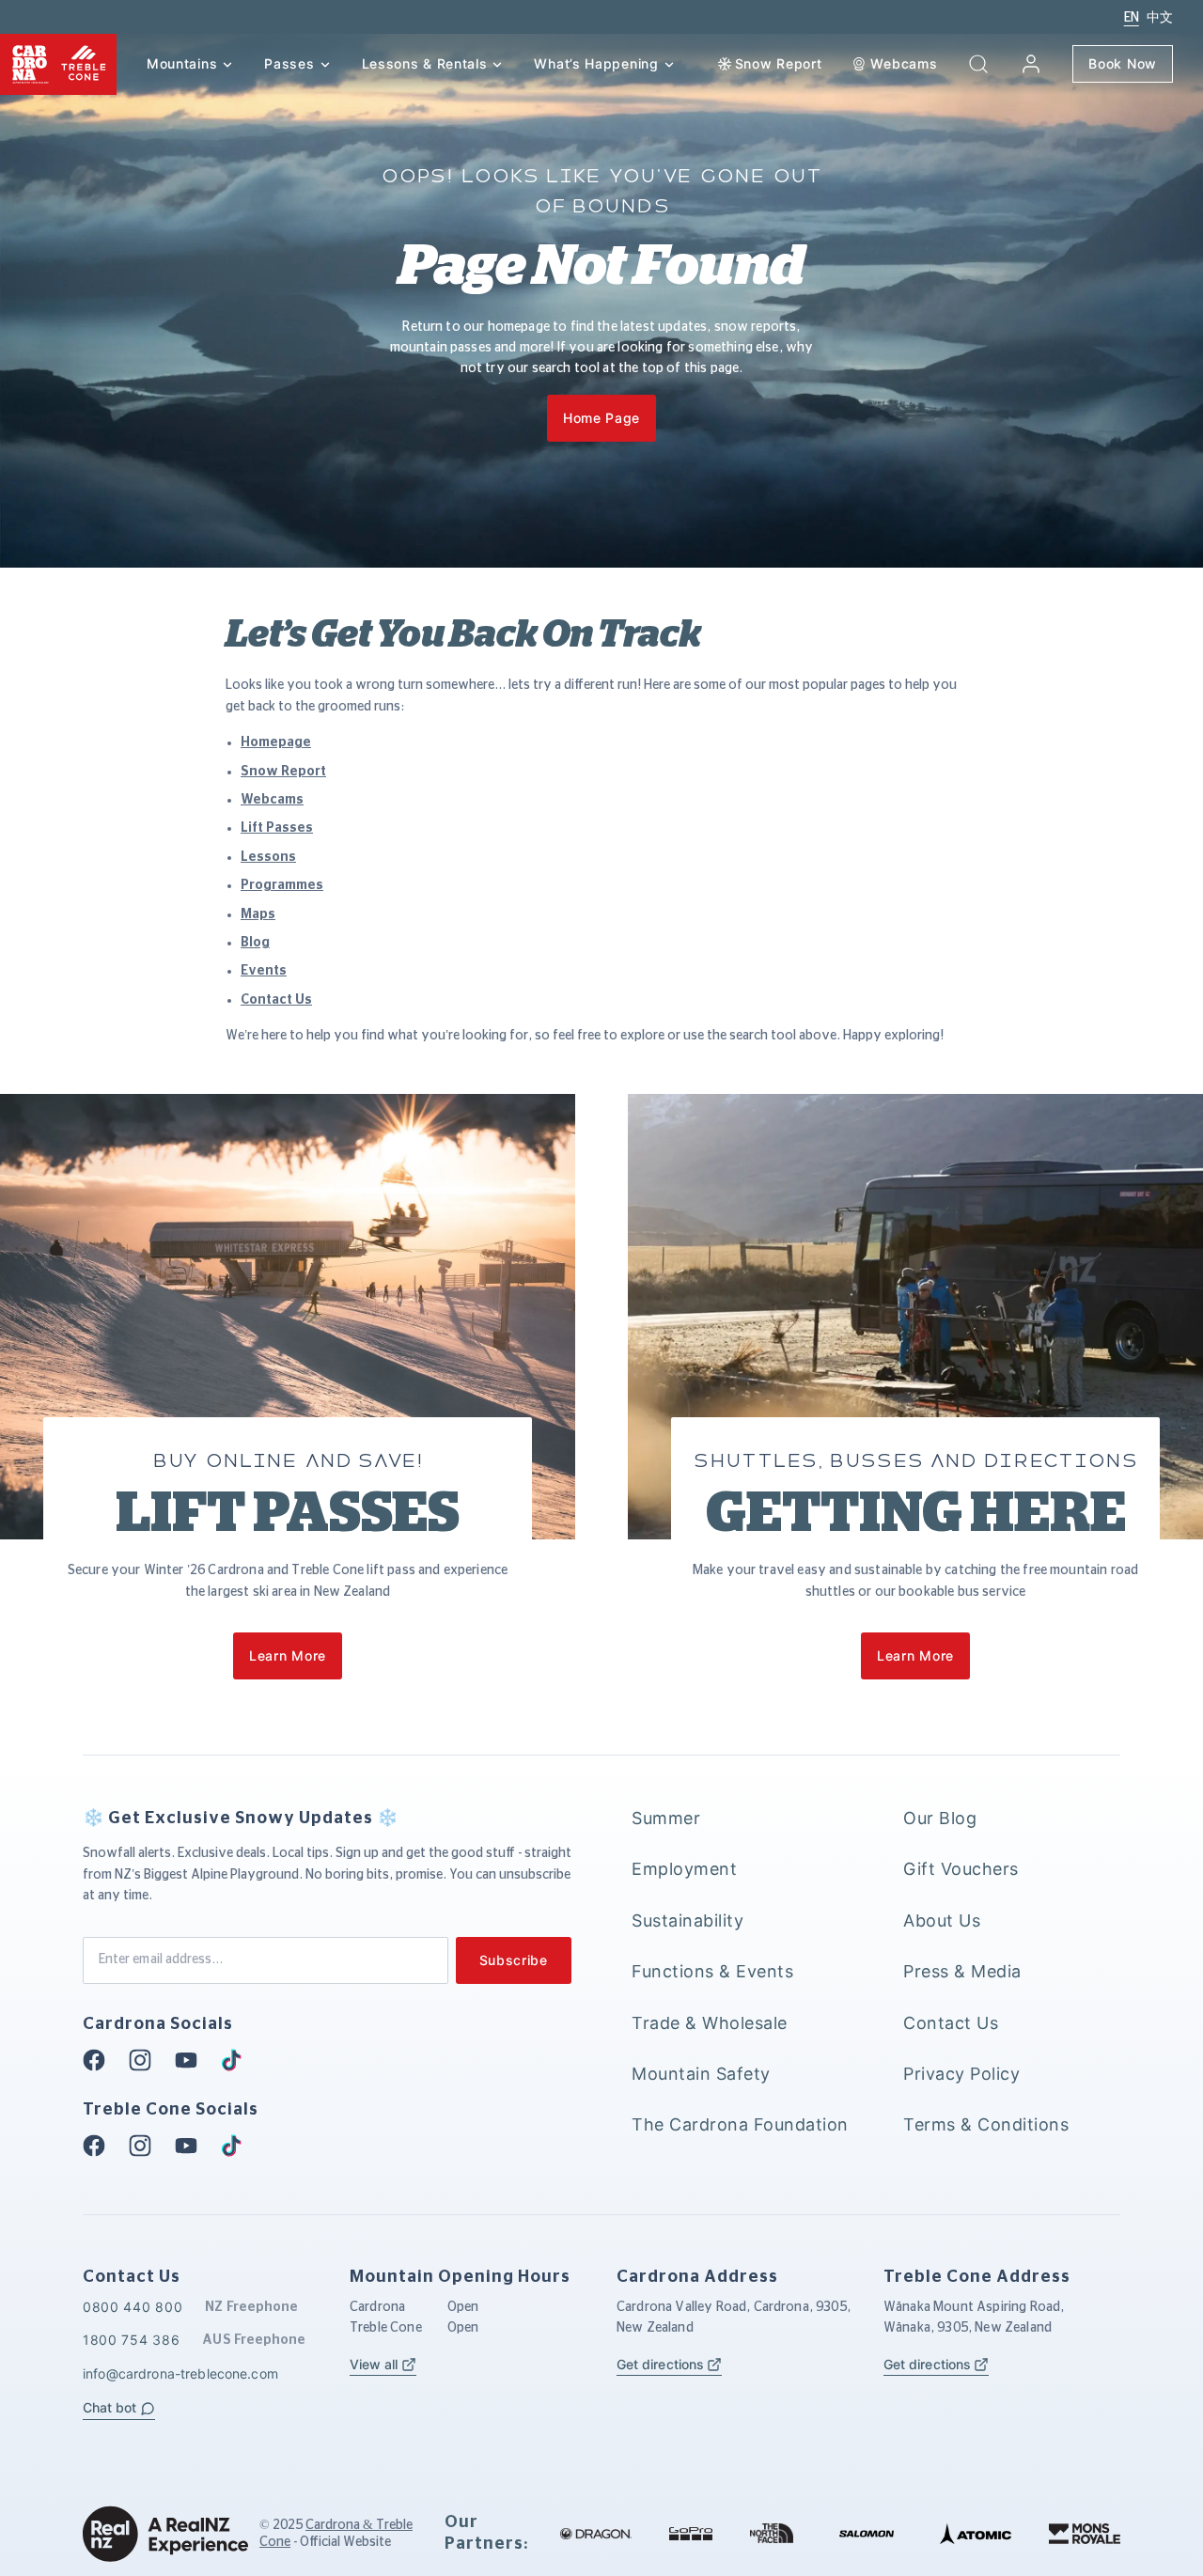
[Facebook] (100, 2060)
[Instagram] (146, 2060)
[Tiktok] (237, 2060)
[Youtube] (192, 2060)
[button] (978, 64)
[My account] (1031, 64)
